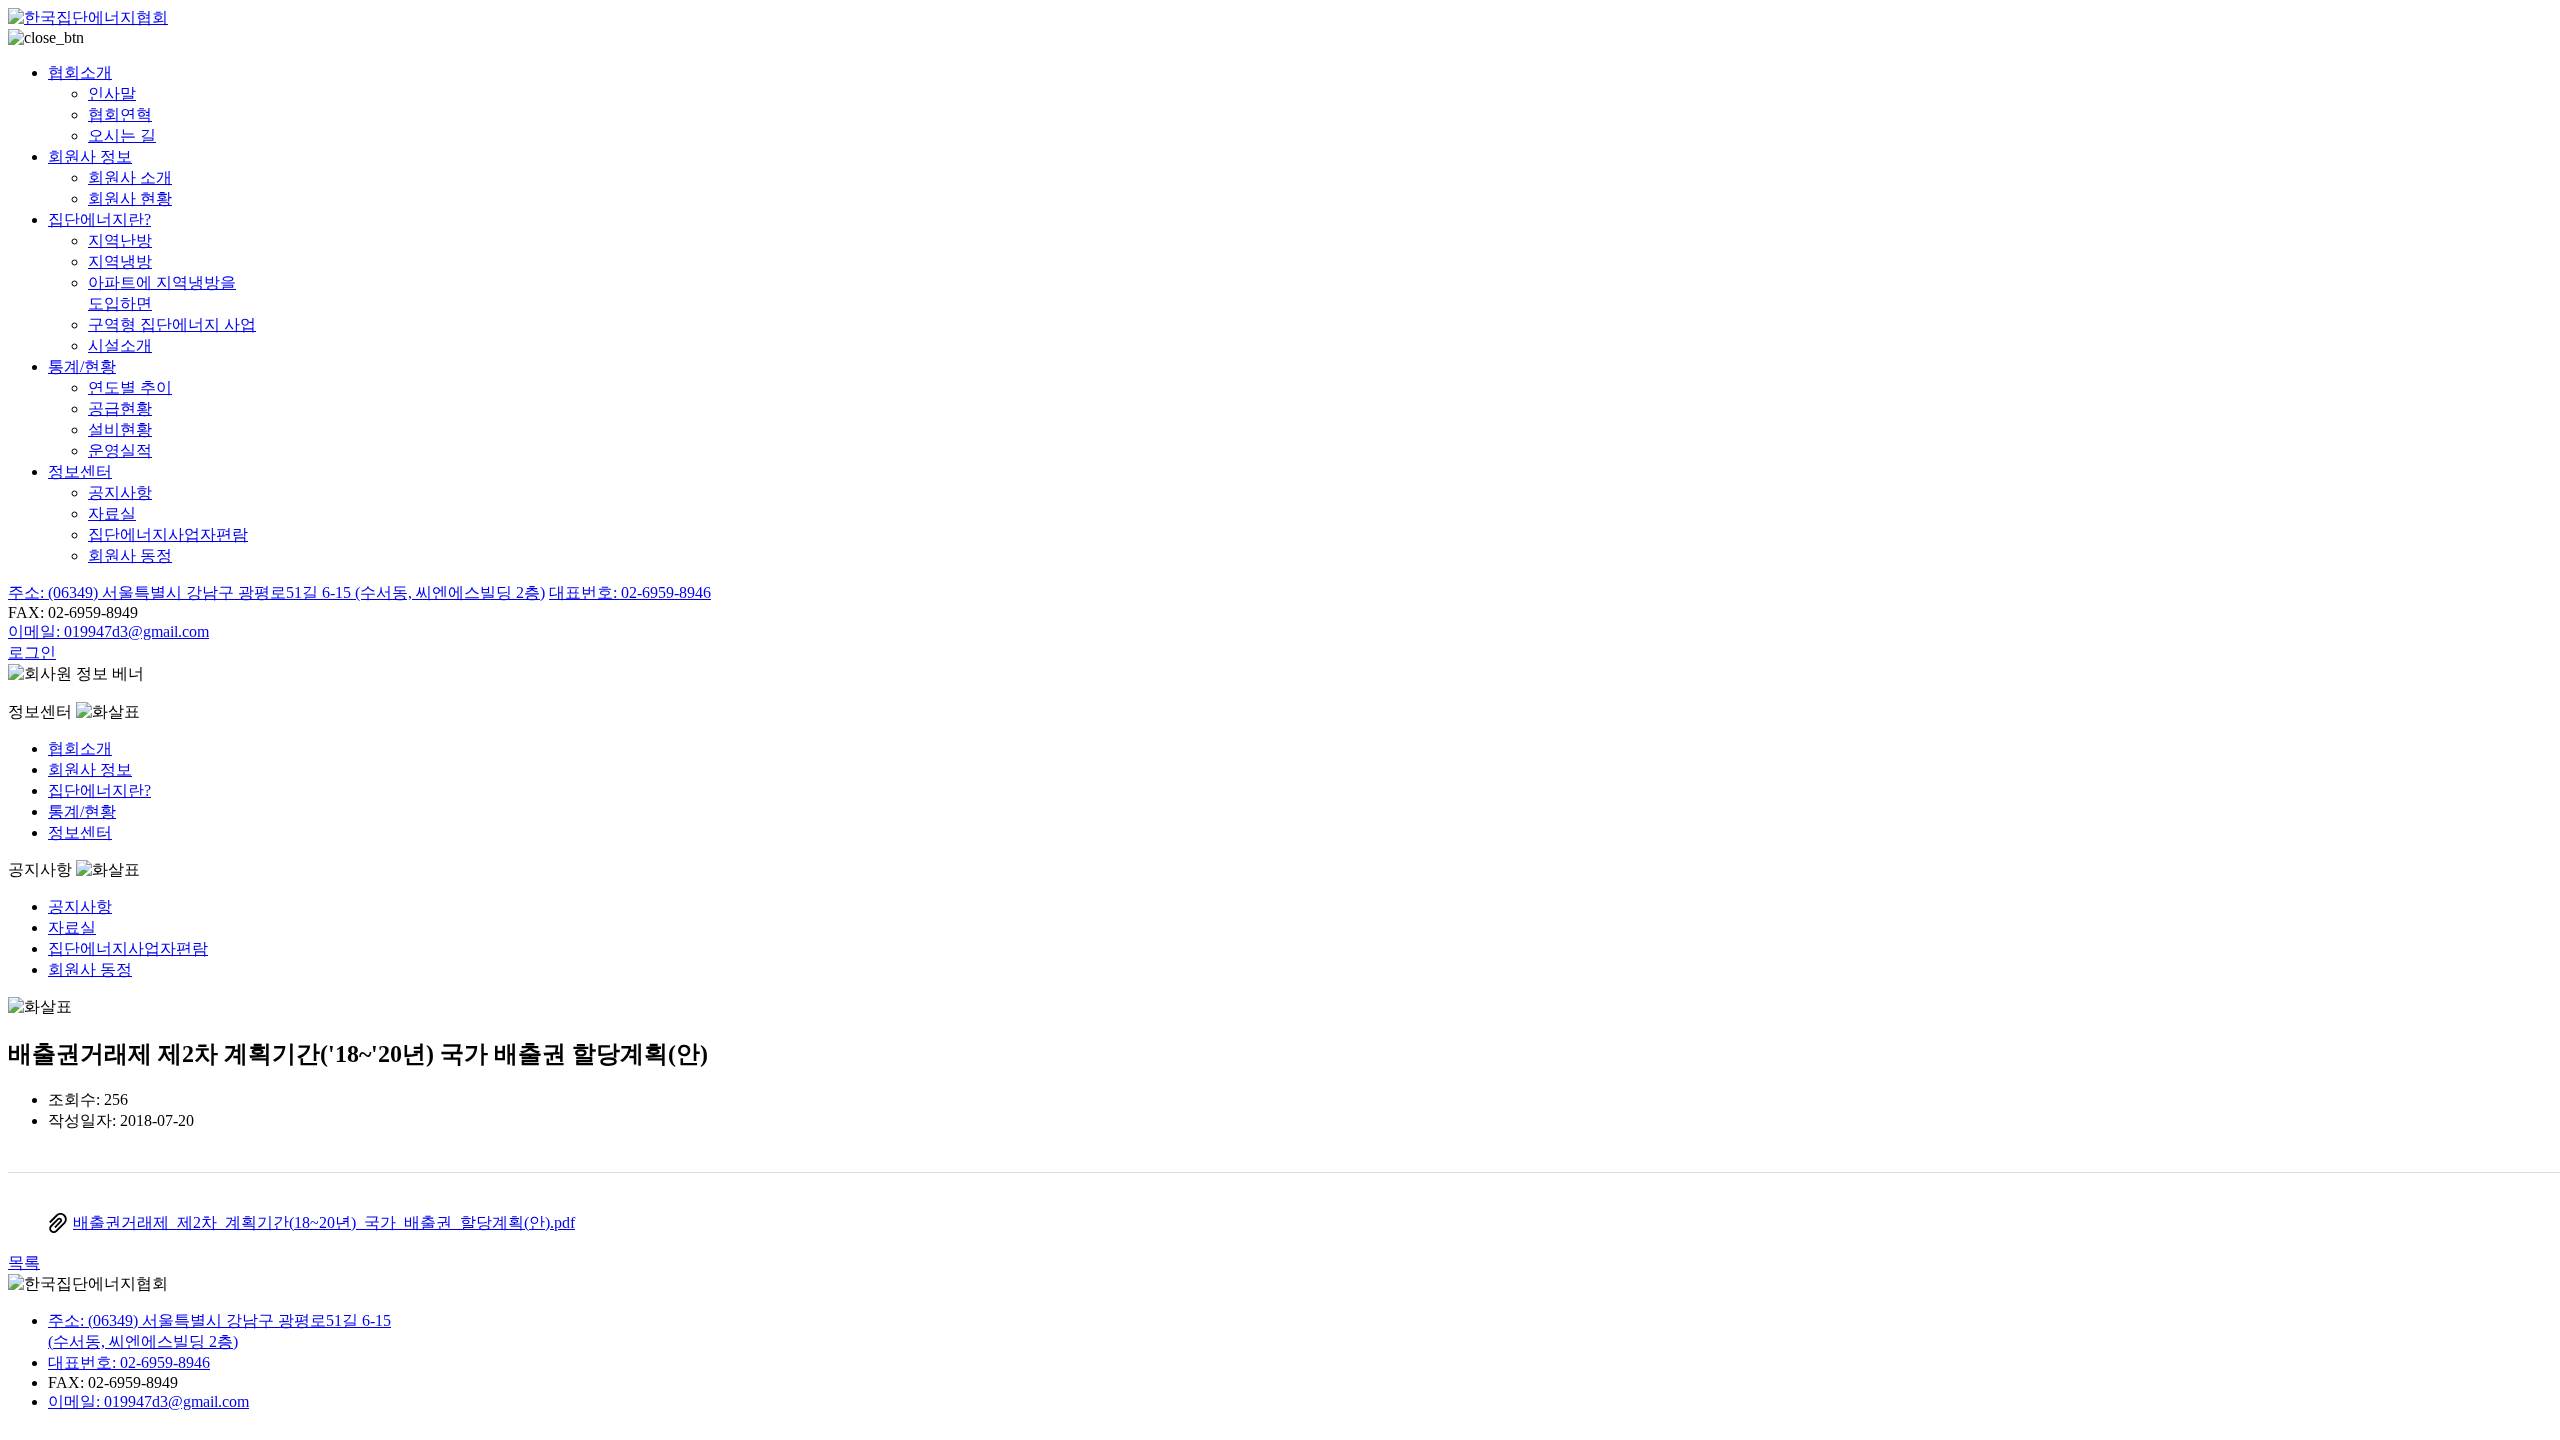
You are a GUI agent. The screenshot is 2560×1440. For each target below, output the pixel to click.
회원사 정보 (90, 156)
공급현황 (120, 408)
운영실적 (120, 450)
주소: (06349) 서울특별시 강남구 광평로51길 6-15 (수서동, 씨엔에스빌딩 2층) (276, 592)
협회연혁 (120, 114)
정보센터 (80, 471)
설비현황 (120, 429)
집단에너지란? (99, 219)
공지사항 (120, 492)
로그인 (32, 652)
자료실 (112, 513)
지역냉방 (120, 261)
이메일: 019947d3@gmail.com (108, 631)
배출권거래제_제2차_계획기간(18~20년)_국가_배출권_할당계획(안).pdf (324, 1222)
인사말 (112, 93)
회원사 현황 (130, 198)
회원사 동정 (130, 555)
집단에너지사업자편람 (168, 534)
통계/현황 (82, 366)
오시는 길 (122, 135)
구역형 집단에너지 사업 (172, 324)
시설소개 (120, 345)
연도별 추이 (130, 387)
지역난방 (120, 240)
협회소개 (80, 72)
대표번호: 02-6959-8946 (630, 592)
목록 (24, 1262)
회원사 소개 (130, 177)
